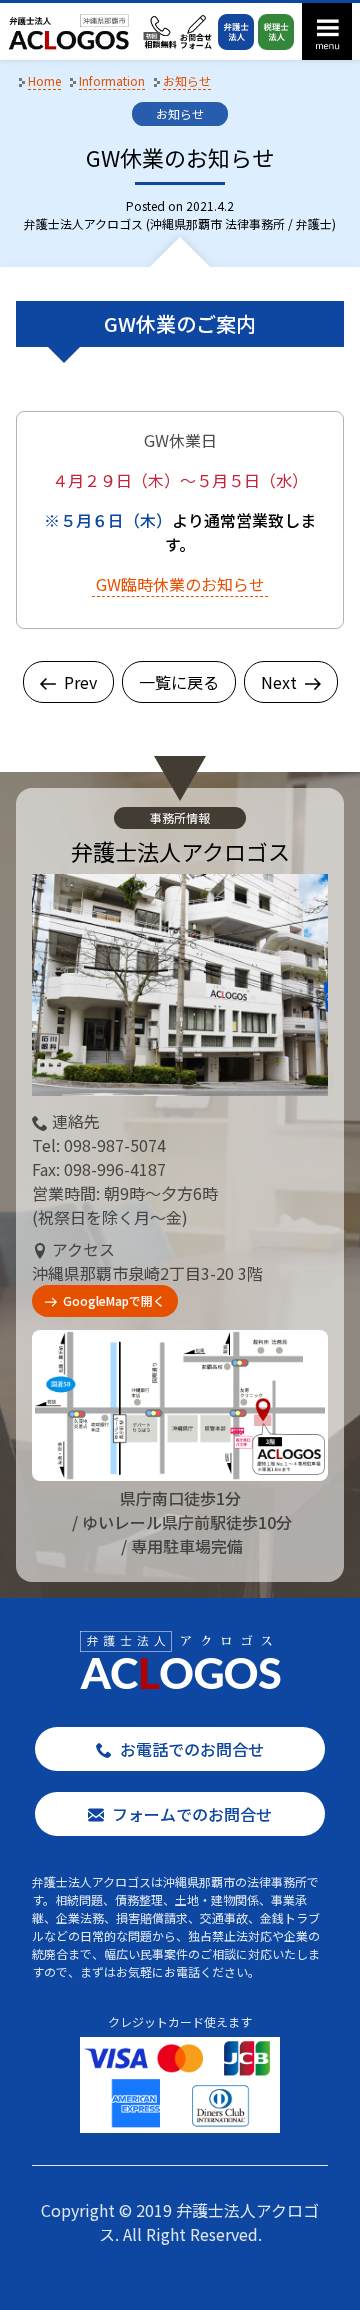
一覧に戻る (179, 682)
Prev (80, 682)
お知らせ (180, 113)
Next (279, 682)
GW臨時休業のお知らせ (180, 584)
